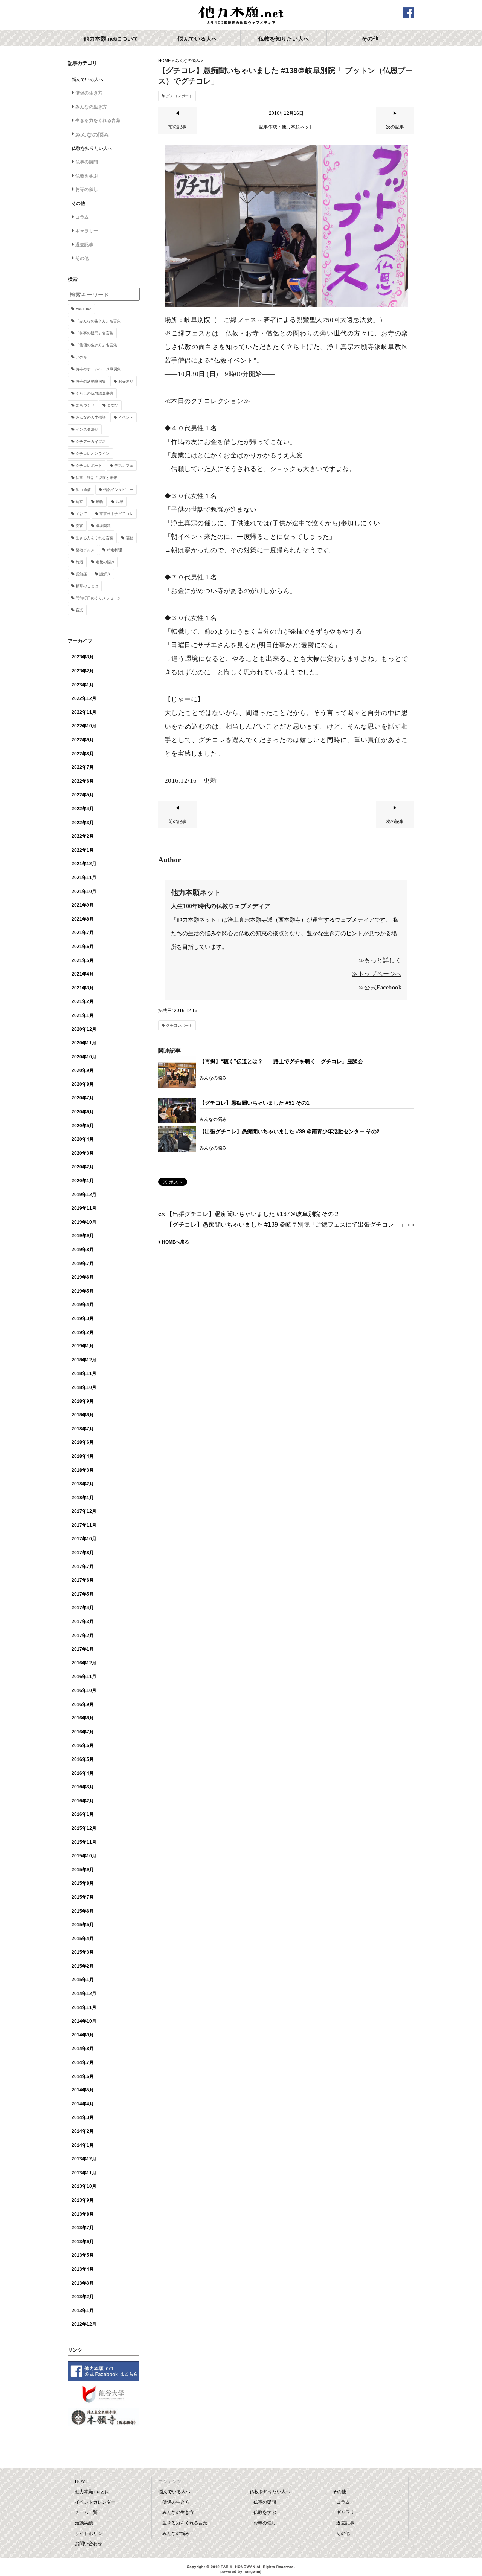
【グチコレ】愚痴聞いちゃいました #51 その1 (255, 1103)
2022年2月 (83, 836)
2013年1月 (83, 2311)
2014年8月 (83, 2049)
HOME (164, 61)
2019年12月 (84, 1195)
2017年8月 (83, 1553)
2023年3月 (83, 657)
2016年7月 (83, 1732)
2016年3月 (83, 1787)
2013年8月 (83, 2214)
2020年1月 (83, 1181)
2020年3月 (83, 1153)
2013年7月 (83, 2228)
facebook (409, 13)
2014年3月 (83, 2117)
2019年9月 (83, 1236)
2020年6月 (83, 1112)
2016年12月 (84, 1663)
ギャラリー (87, 231)
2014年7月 (83, 2062)
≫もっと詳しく (380, 960)
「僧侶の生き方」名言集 (96, 345)
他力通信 (83, 490)
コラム (82, 217)
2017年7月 (83, 1567)
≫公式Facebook (380, 987)
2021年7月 (83, 933)
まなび (113, 405)
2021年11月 (84, 878)
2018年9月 (83, 1401)
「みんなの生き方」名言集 (98, 321)
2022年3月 (83, 823)
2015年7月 (83, 1897)
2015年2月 (83, 1966)
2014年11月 (84, 2007)
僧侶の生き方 (89, 93)
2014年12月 (84, 1994)
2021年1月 (83, 1015)
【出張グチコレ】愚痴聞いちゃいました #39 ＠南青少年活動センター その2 (290, 1131)
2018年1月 (83, 1498)
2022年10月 (84, 726)
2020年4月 (83, 1139)
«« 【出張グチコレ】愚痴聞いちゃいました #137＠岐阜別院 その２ (249, 1214)
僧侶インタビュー (118, 490)
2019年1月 (83, 1346)
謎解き (105, 574)
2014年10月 (84, 2021)
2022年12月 (84, 698)
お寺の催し (87, 189)
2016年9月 (83, 1704)
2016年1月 (83, 1814)
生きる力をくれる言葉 (98, 120)
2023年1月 (83, 685)
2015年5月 (83, 1925)
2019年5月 (83, 1291)
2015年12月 (84, 1828)
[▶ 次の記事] (395, 132)
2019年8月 (83, 1250)
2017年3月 (83, 1622)
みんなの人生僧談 (91, 417)
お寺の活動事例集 (91, 381)
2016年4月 (83, 1773)
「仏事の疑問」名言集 (95, 333)
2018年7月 (83, 1429)
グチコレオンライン (93, 453)
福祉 (130, 538)
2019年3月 (83, 1318)
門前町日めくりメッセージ (98, 598)
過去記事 (84, 245)
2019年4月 (83, 1305)
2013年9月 (83, 2200)
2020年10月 (84, 1057)
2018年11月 (84, 1373)
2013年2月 (83, 2297)
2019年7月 (83, 1264)
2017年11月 (84, 1525)
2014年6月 (83, 2076)
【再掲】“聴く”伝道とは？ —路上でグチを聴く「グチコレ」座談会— (284, 1061)
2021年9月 (83, 905)
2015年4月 (83, 1939)
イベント (126, 417)
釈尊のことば (87, 586)
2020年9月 (83, 1070)
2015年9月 (83, 1870)
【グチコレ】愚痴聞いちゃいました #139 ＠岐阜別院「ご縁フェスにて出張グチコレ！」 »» (290, 1225)
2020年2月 (83, 1167)
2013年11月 (84, 2173)
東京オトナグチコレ (116, 514)
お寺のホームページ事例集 (98, 369)
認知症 (81, 574)
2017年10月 (84, 1539)
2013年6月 (83, 2242)
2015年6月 (83, 1911)
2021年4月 (83, 974)
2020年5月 (83, 1126)
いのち (81, 357)
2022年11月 (84, 712)
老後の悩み (105, 562)
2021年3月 (83, 988)
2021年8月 (83, 919)
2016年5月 (83, 1759)
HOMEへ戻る (175, 1242)
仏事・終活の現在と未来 (96, 478)
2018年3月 (83, 1470)
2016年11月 (84, 1677)
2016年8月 (83, 1718)
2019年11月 (84, 1208)
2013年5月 (83, 2255)
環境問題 (103, 526)
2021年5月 (83, 960)
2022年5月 (83, 795)
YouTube (84, 309)
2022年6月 (83, 781)
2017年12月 (84, 1511)
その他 (82, 258)
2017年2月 (83, 1636)
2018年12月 (84, 1360)
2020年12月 (84, 1029)
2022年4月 (83, 809)
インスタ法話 (87, 429)
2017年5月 (83, 1594)
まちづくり (85, 405)
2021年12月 (84, 864)
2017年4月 (83, 1608)
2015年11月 (84, 1842)
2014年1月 (83, 2145)
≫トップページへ (377, 974)
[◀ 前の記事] (177, 132)
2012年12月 (84, 2324)
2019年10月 (84, 1222)
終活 (79, 562)
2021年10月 (84, 892)
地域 (119, 502)
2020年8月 (83, 1084)
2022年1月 (83, 850)
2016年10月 (84, 1690)
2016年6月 (83, 1745)
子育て (81, 514)
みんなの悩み (188, 61)
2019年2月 (83, 1332)
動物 (99, 502)
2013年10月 (84, 2186)
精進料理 (114, 550)
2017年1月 (83, 1649)
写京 (79, 502)
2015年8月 (83, 1883)
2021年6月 (83, 947)
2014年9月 (83, 2035)
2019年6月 (83, 1277)
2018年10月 (84, 1387)
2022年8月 (83, 754)
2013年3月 (83, 2283)
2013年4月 (83, 2269)
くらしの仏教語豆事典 (95, 393)
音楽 (79, 610)
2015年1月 (83, 1980)
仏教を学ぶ (87, 176)
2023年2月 (83, 671)
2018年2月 (83, 1484)
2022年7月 (83, 767)
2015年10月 (84, 1856)
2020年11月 (84, 1043)
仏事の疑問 (87, 162)
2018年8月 (83, 1415)
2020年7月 (83, 1098)
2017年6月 (83, 1580)
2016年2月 (83, 1801)
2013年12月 (84, 2159)
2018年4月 (83, 1456)
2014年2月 (83, 2131)
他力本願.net (241, 16)
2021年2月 (83, 1001)
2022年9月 (83, 740)
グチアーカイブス (91, 441)
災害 (79, 526)
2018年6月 (83, 1442)
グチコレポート (179, 96)
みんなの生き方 (91, 107)
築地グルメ (85, 550)
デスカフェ (124, 466)
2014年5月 (83, 2090)
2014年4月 (83, 2104)
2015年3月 (83, 1952)
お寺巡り (126, 381)
